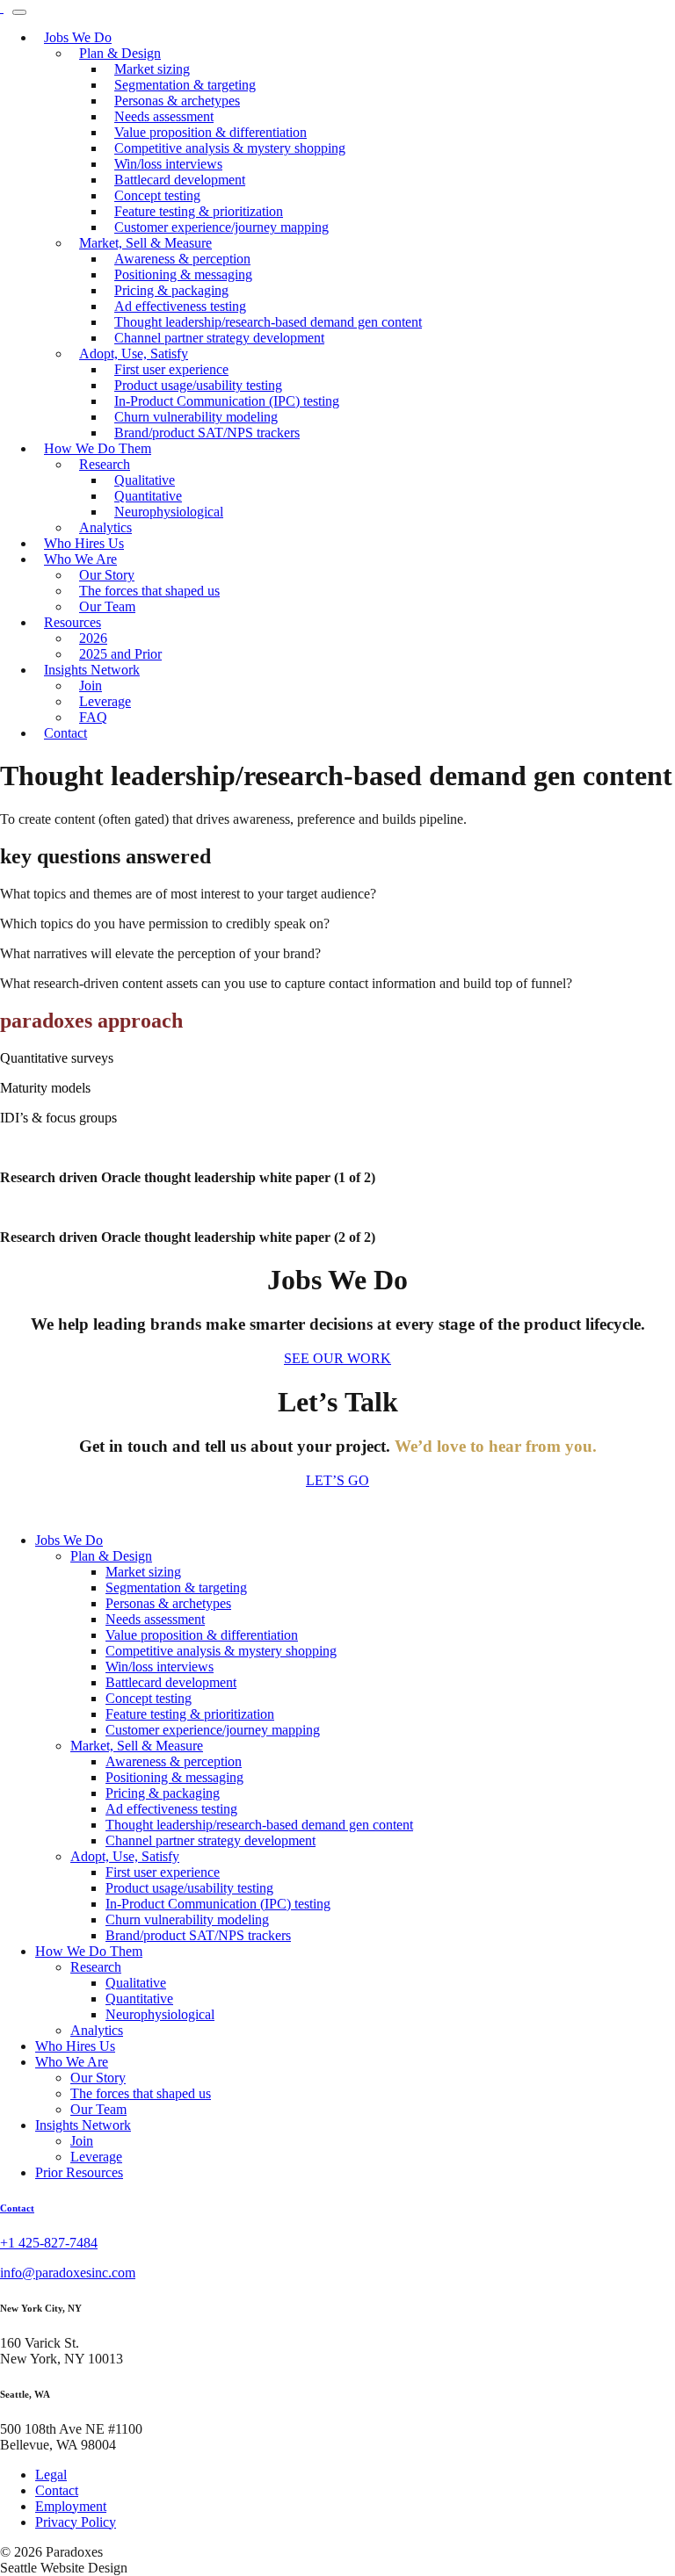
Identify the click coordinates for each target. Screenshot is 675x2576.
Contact (17, 2208)
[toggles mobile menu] (19, 12)
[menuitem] (221, 227)
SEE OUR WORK (337, 1358)
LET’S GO (337, 1480)
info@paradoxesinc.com (68, 2273)
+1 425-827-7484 (49, 2243)
